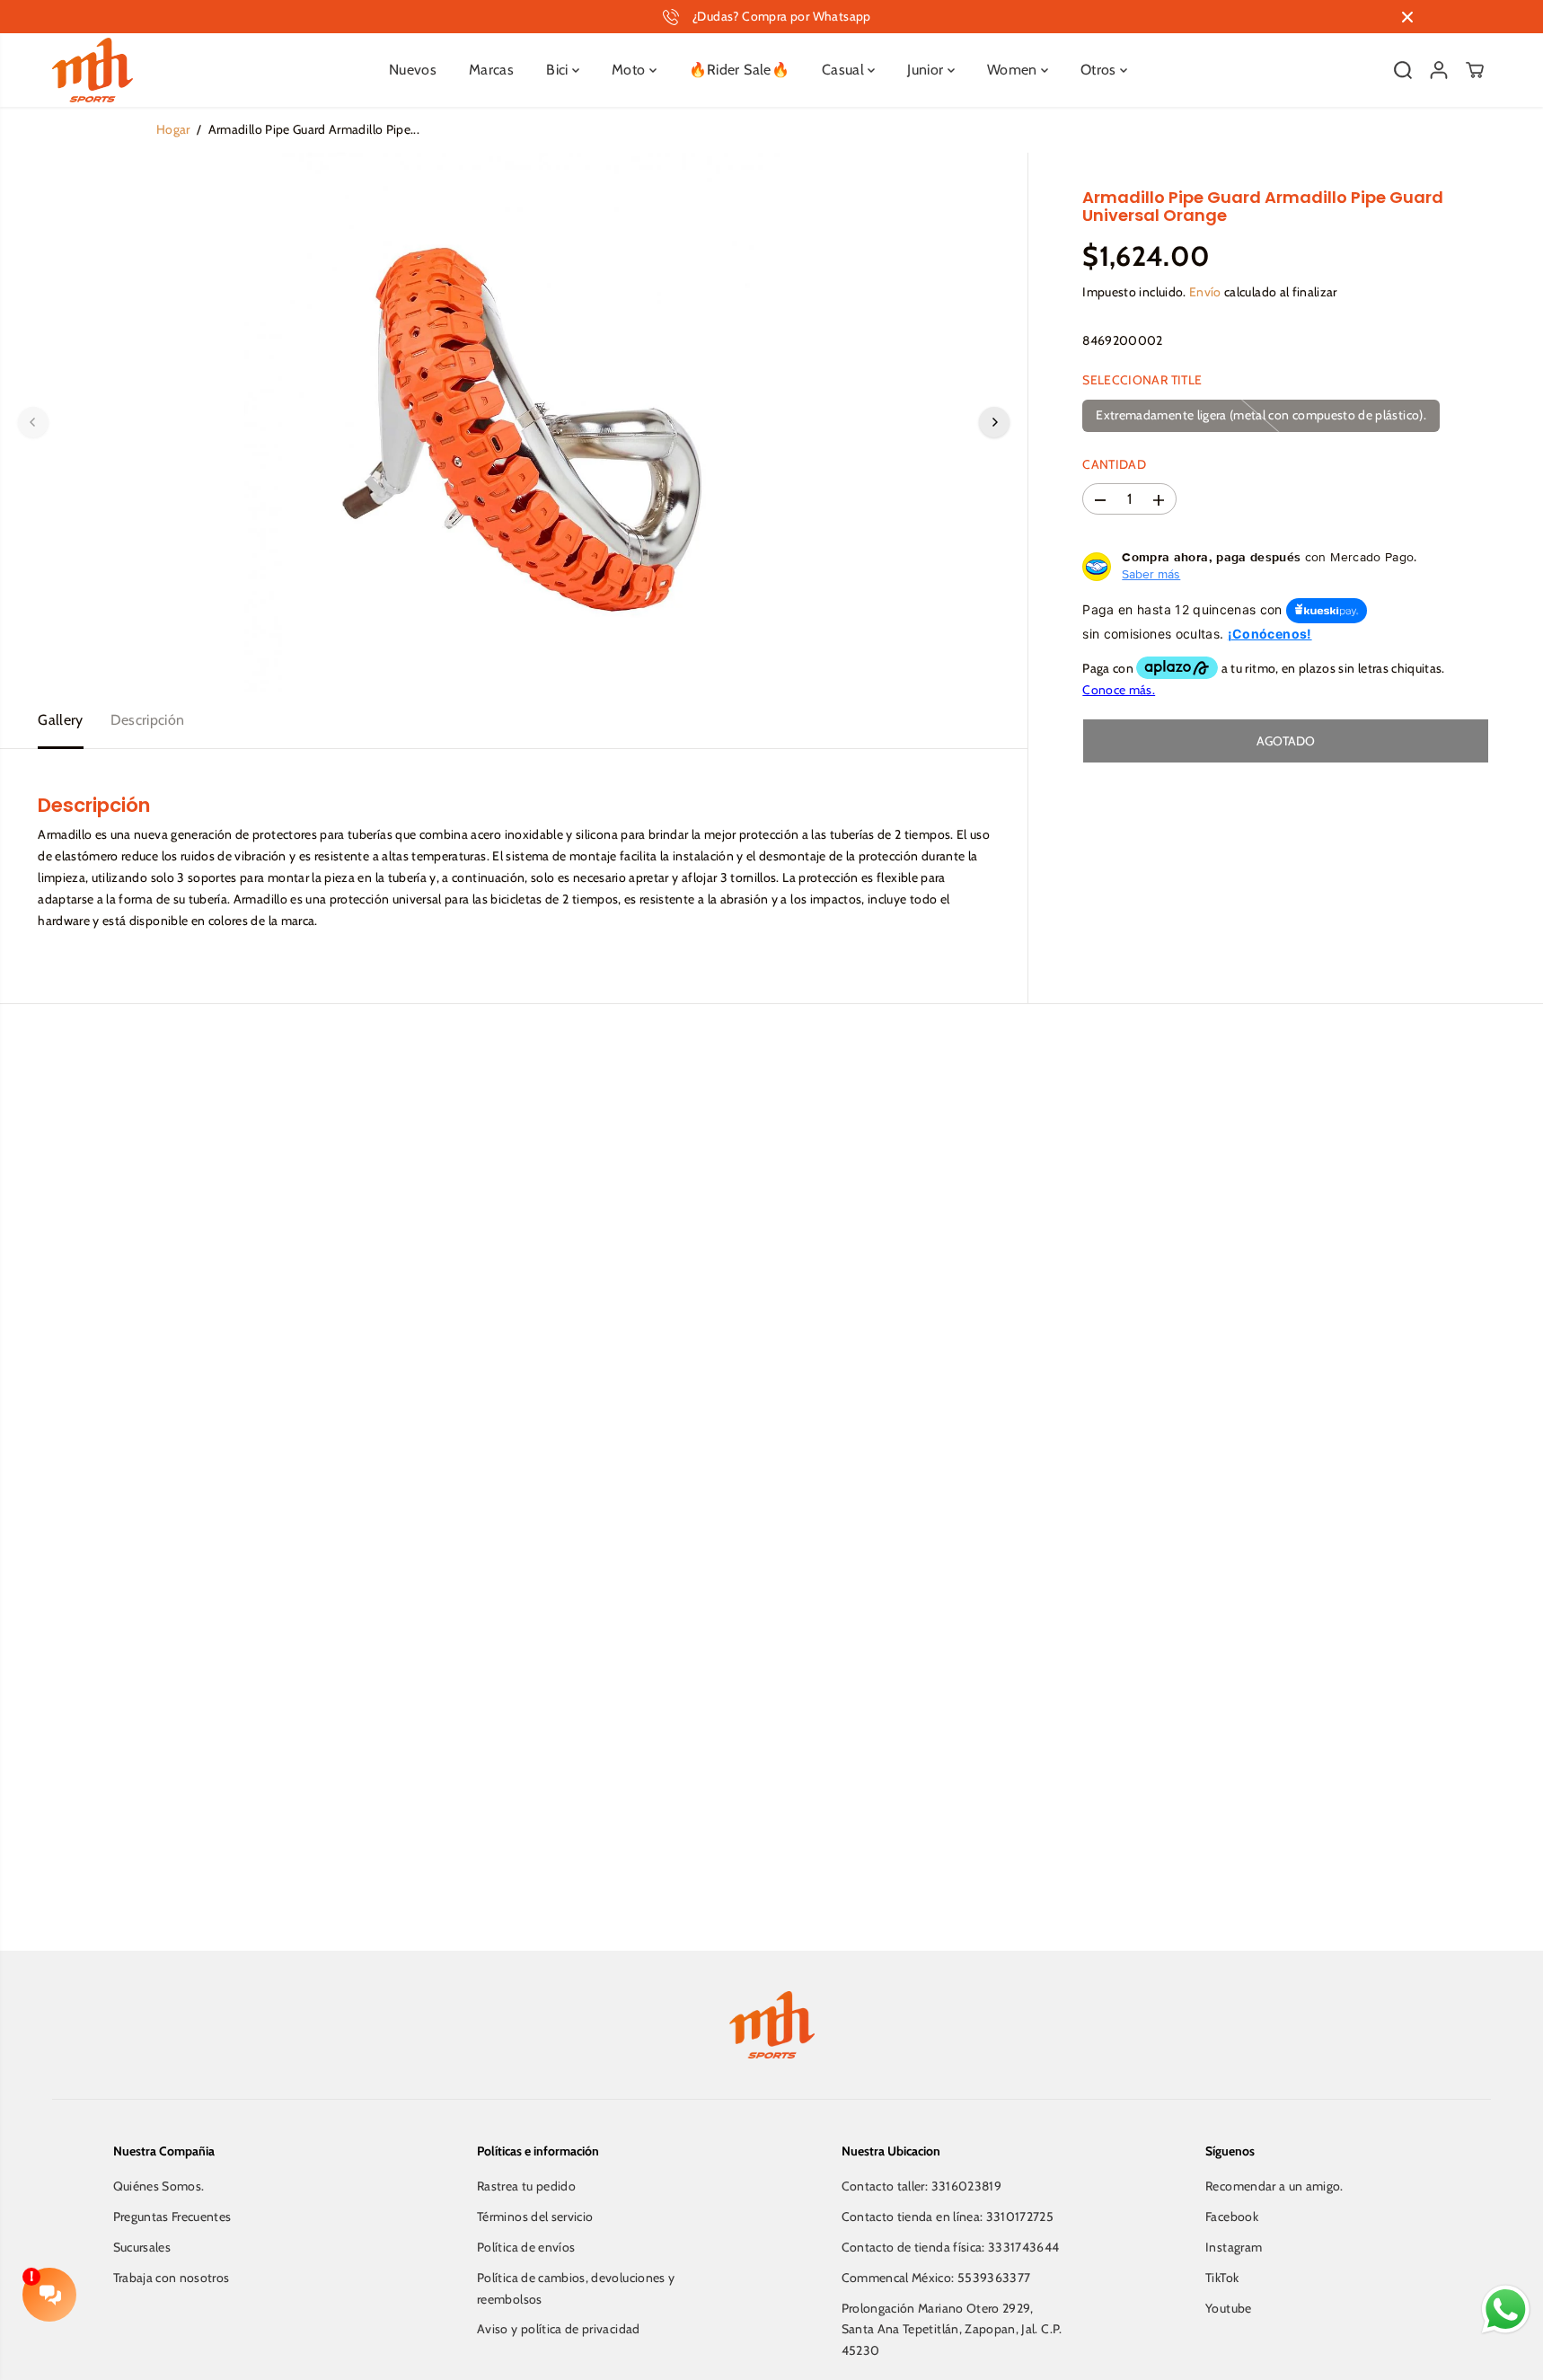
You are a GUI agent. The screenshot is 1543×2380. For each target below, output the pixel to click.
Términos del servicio (535, 2217)
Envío (1205, 293)
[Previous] (33, 422)
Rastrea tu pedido (526, 2186)
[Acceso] (1439, 70)
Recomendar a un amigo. (1274, 2186)
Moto (630, 70)
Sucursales (142, 2247)
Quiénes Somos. (159, 2186)
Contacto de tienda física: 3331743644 (951, 2247)
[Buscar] (1403, 70)
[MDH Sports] (93, 70)
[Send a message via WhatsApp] (1506, 2309)
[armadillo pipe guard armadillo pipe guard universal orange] (514, 422)
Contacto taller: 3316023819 (921, 2186)
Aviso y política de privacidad (559, 2329)
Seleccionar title (1142, 380)
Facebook (1232, 2217)
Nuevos (413, 70)
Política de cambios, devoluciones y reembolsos (576, 2288)
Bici (559, 70)
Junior (927, 70)
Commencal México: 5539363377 (936, 2278)
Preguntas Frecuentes (172, 2217)
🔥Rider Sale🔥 (739, 70)
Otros (1100, 70)
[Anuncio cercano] (1407, 17)
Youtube (1228, 2308)
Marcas (491, 70)
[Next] (994, 422)
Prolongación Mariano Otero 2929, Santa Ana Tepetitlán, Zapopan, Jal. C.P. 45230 (952, 2330)
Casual (845, 70)
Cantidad (1114, 464)
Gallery (60, 720)
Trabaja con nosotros (172, 2278)
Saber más (1151, 575)
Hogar (173, 129)
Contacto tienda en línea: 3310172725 (948, 2217)
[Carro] (1475, 70)
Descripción (148, 720)
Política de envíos (526, 2247)
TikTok (1222, 2278)
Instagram (1234, 2247)
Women (1014, 70)
